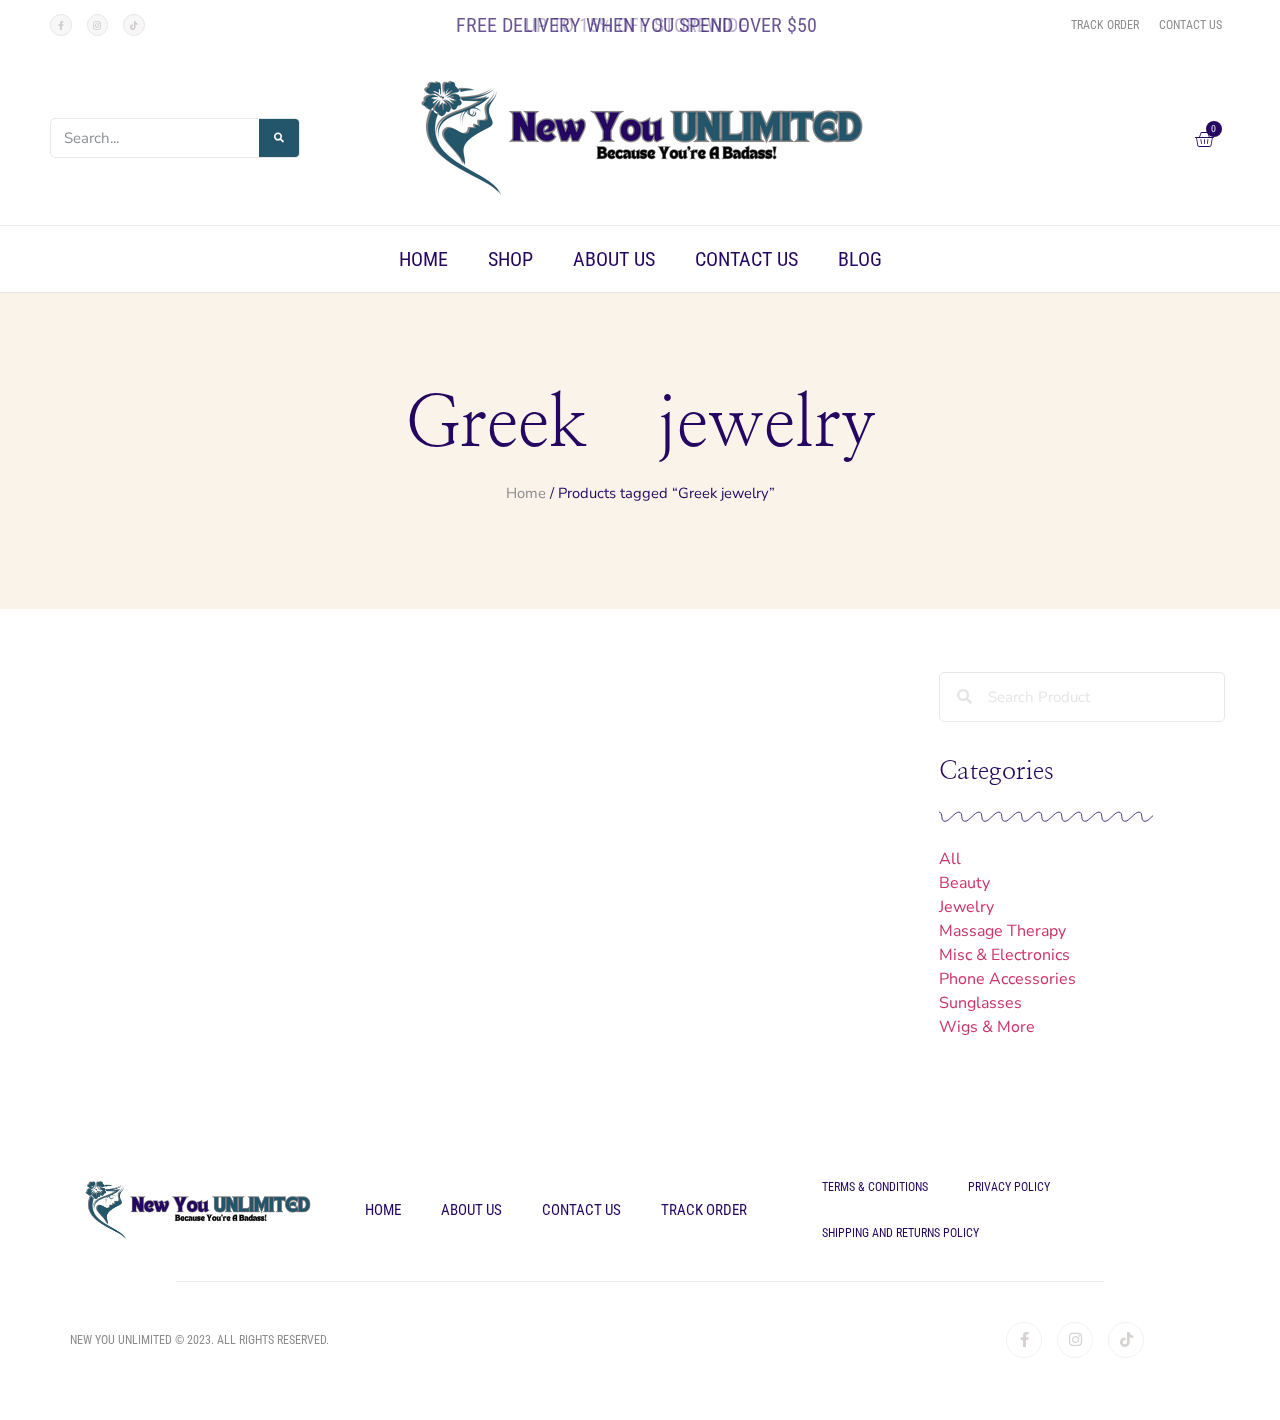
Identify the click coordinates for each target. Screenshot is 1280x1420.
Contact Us (746, 259)
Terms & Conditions (875, 1187)
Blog (860, 259)
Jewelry (966, 907)
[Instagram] (98, 25)
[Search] (279, 138)
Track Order (704, 1210)
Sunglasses (980, 1003)
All (950, 859)
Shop (510, 259)
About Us (614, 259)
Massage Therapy (1002, 931)
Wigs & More (987, 1027)
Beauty (964, 883)
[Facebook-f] (61, 25)
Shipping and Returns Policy (900, 1233)
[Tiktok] (134, 25)
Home (423, 259)
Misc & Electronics (1004, 955)
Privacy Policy (1009, 1187)
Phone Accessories (1007, 979)
